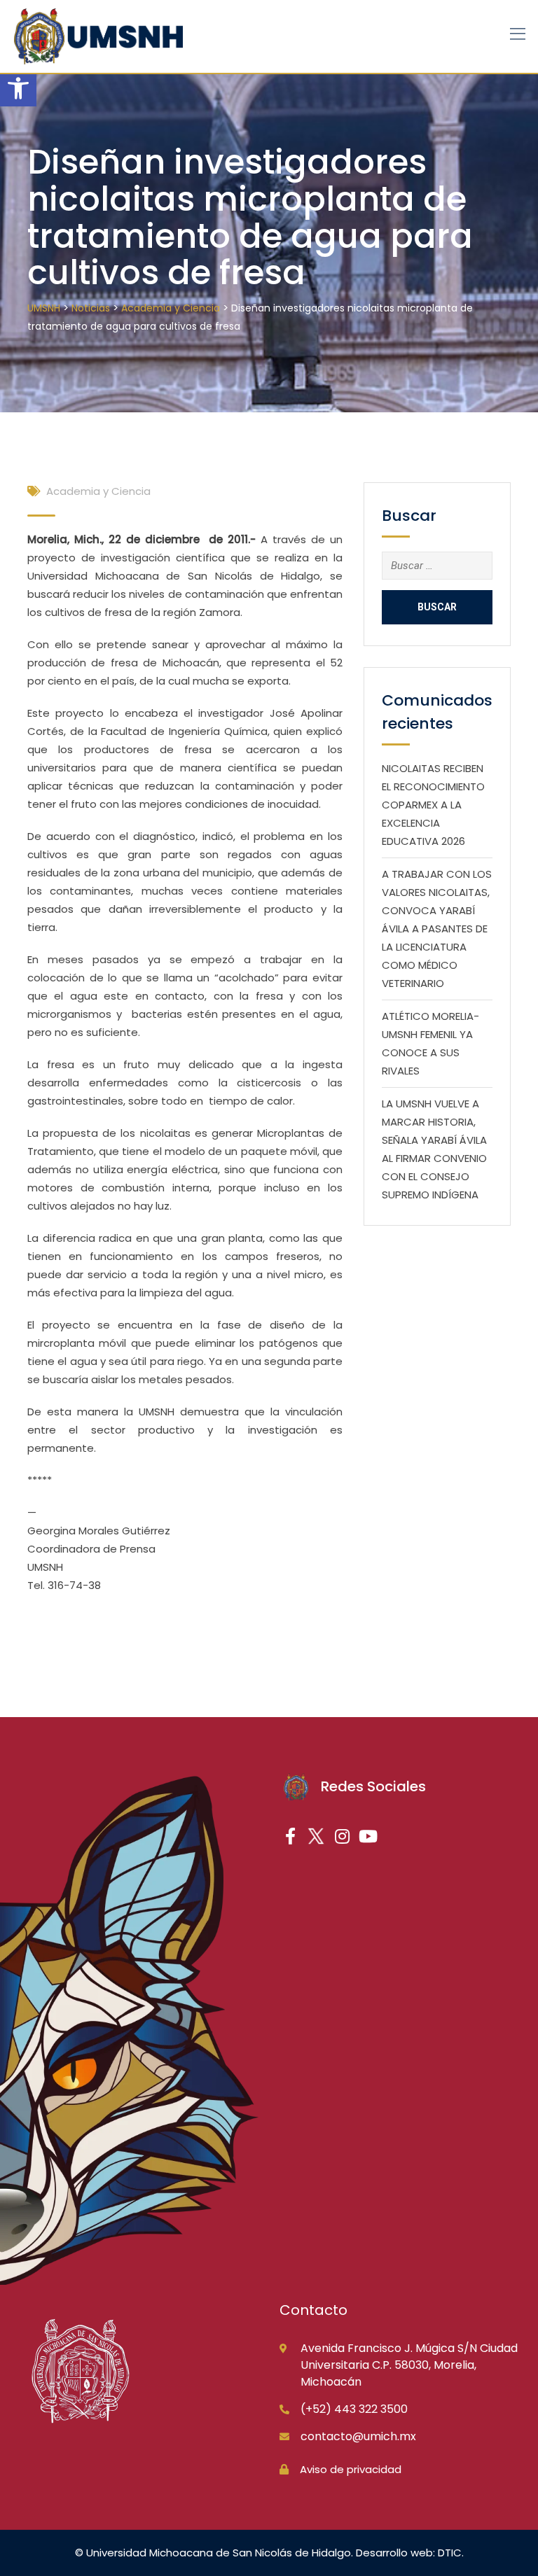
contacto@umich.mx (358, 2436)
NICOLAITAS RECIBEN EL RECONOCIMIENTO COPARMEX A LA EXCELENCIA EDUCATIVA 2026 (433, 805)
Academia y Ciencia (98, 491)
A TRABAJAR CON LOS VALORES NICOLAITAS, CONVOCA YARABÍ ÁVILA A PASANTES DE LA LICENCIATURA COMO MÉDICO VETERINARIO (437, 929)
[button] (18, 88)
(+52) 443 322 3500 (354, 2409)
